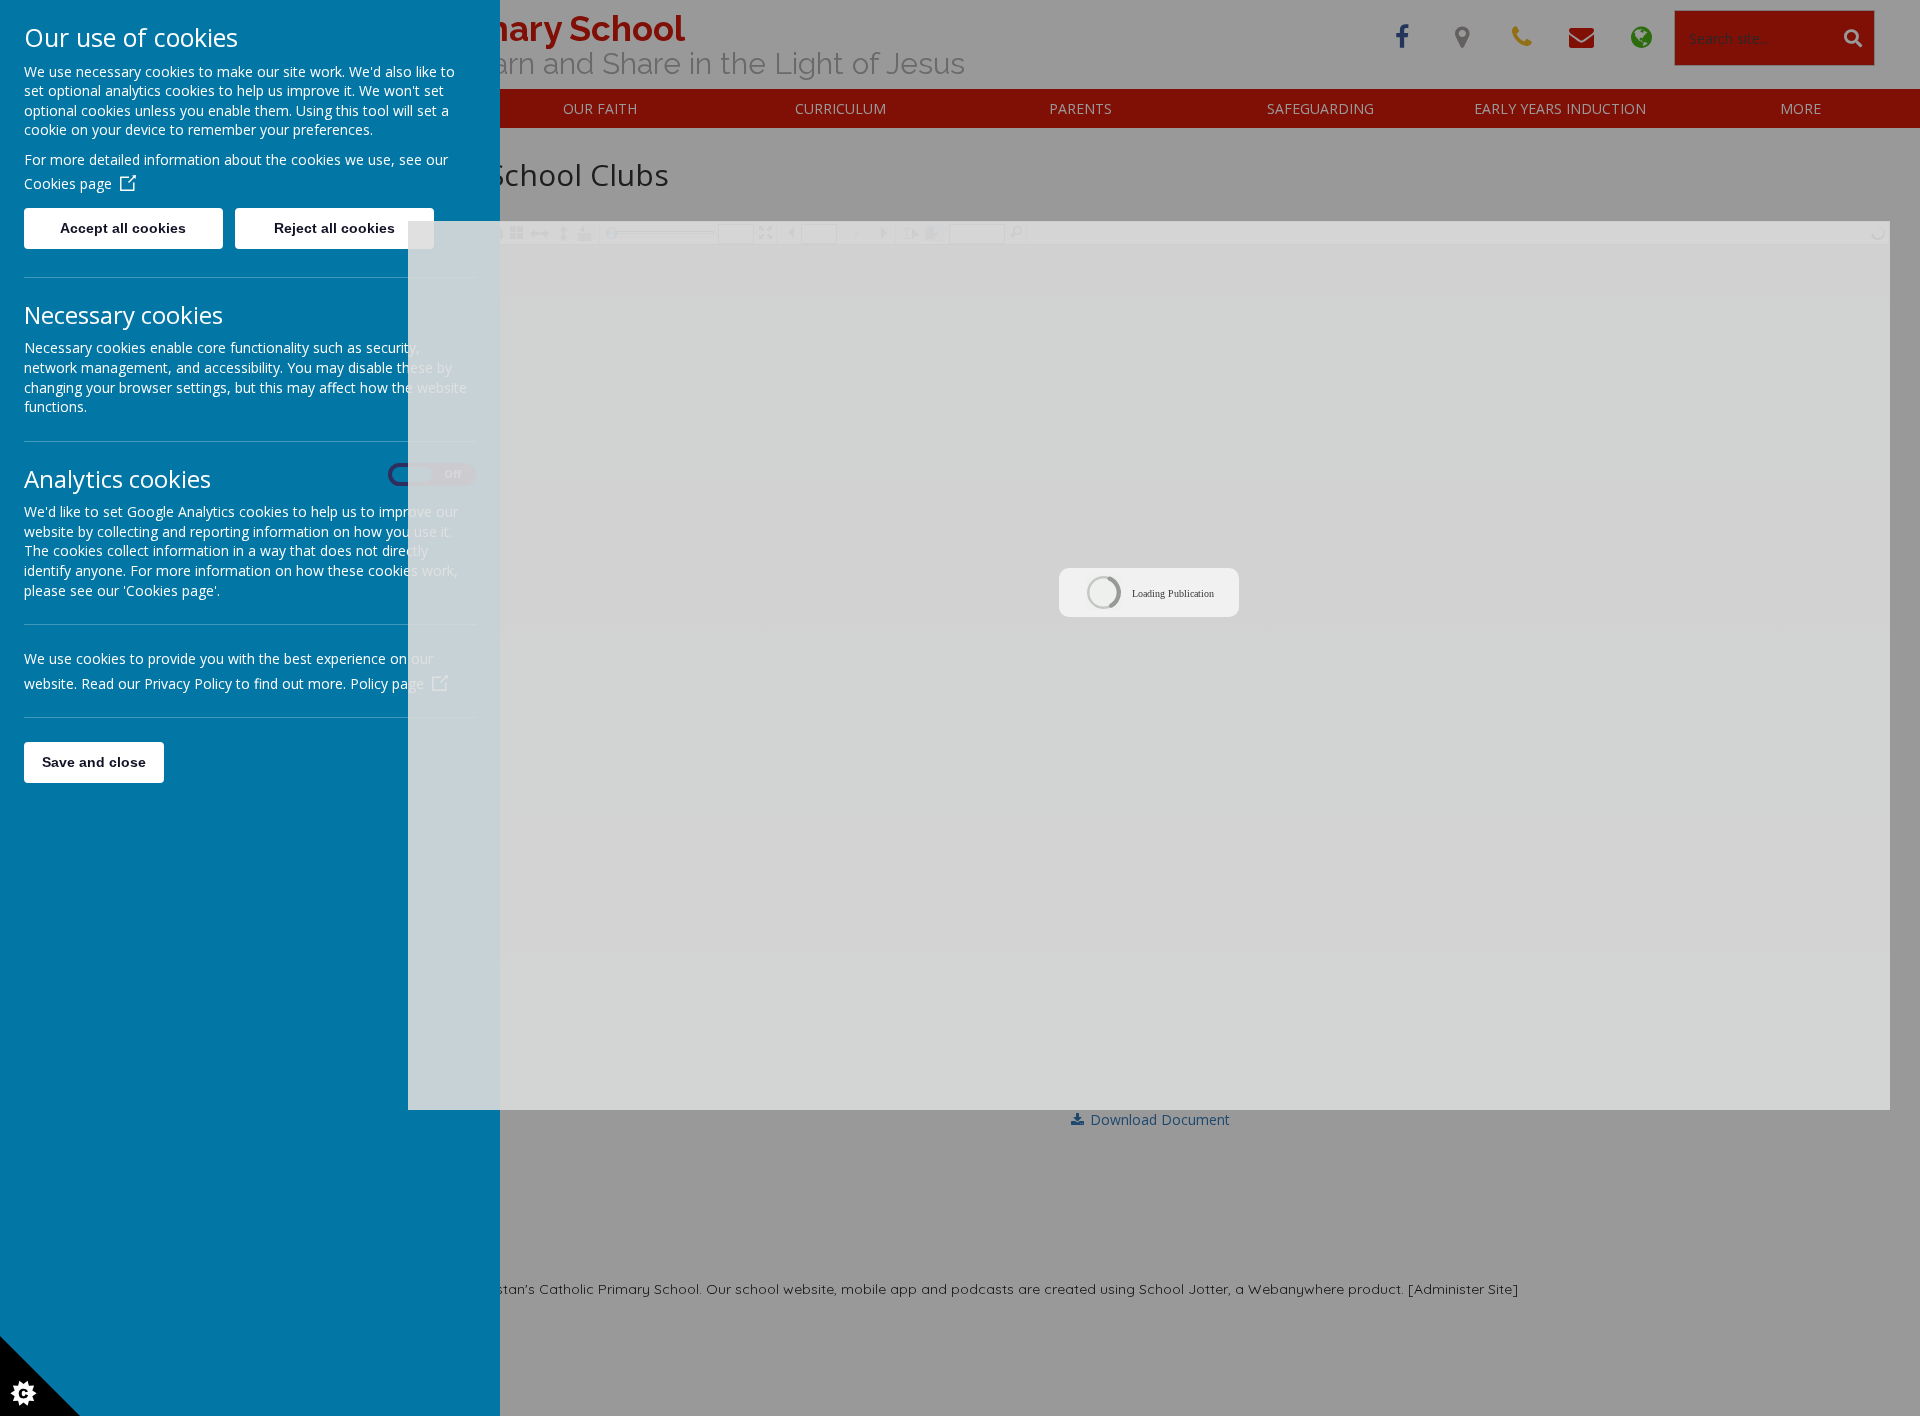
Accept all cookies (123, 228)
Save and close (94, 762)
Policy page (387, 683)
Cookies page (68, 183)
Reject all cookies (334, 228)
